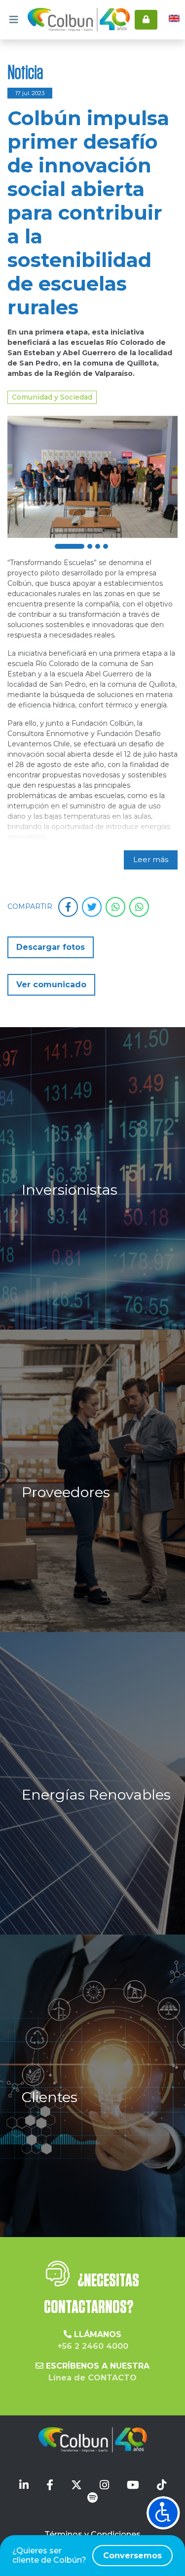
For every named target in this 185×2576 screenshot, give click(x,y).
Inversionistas (70, 1189)
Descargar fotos (51, 947)
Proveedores (66, 1492)
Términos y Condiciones (92, 2534)
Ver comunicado (51, 985)
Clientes (50, 2097)
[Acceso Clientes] (146, 20)
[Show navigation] (163, 2513)
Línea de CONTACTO (92, 2378)
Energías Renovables (96, 1794)
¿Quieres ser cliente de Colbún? (87, 2555)
